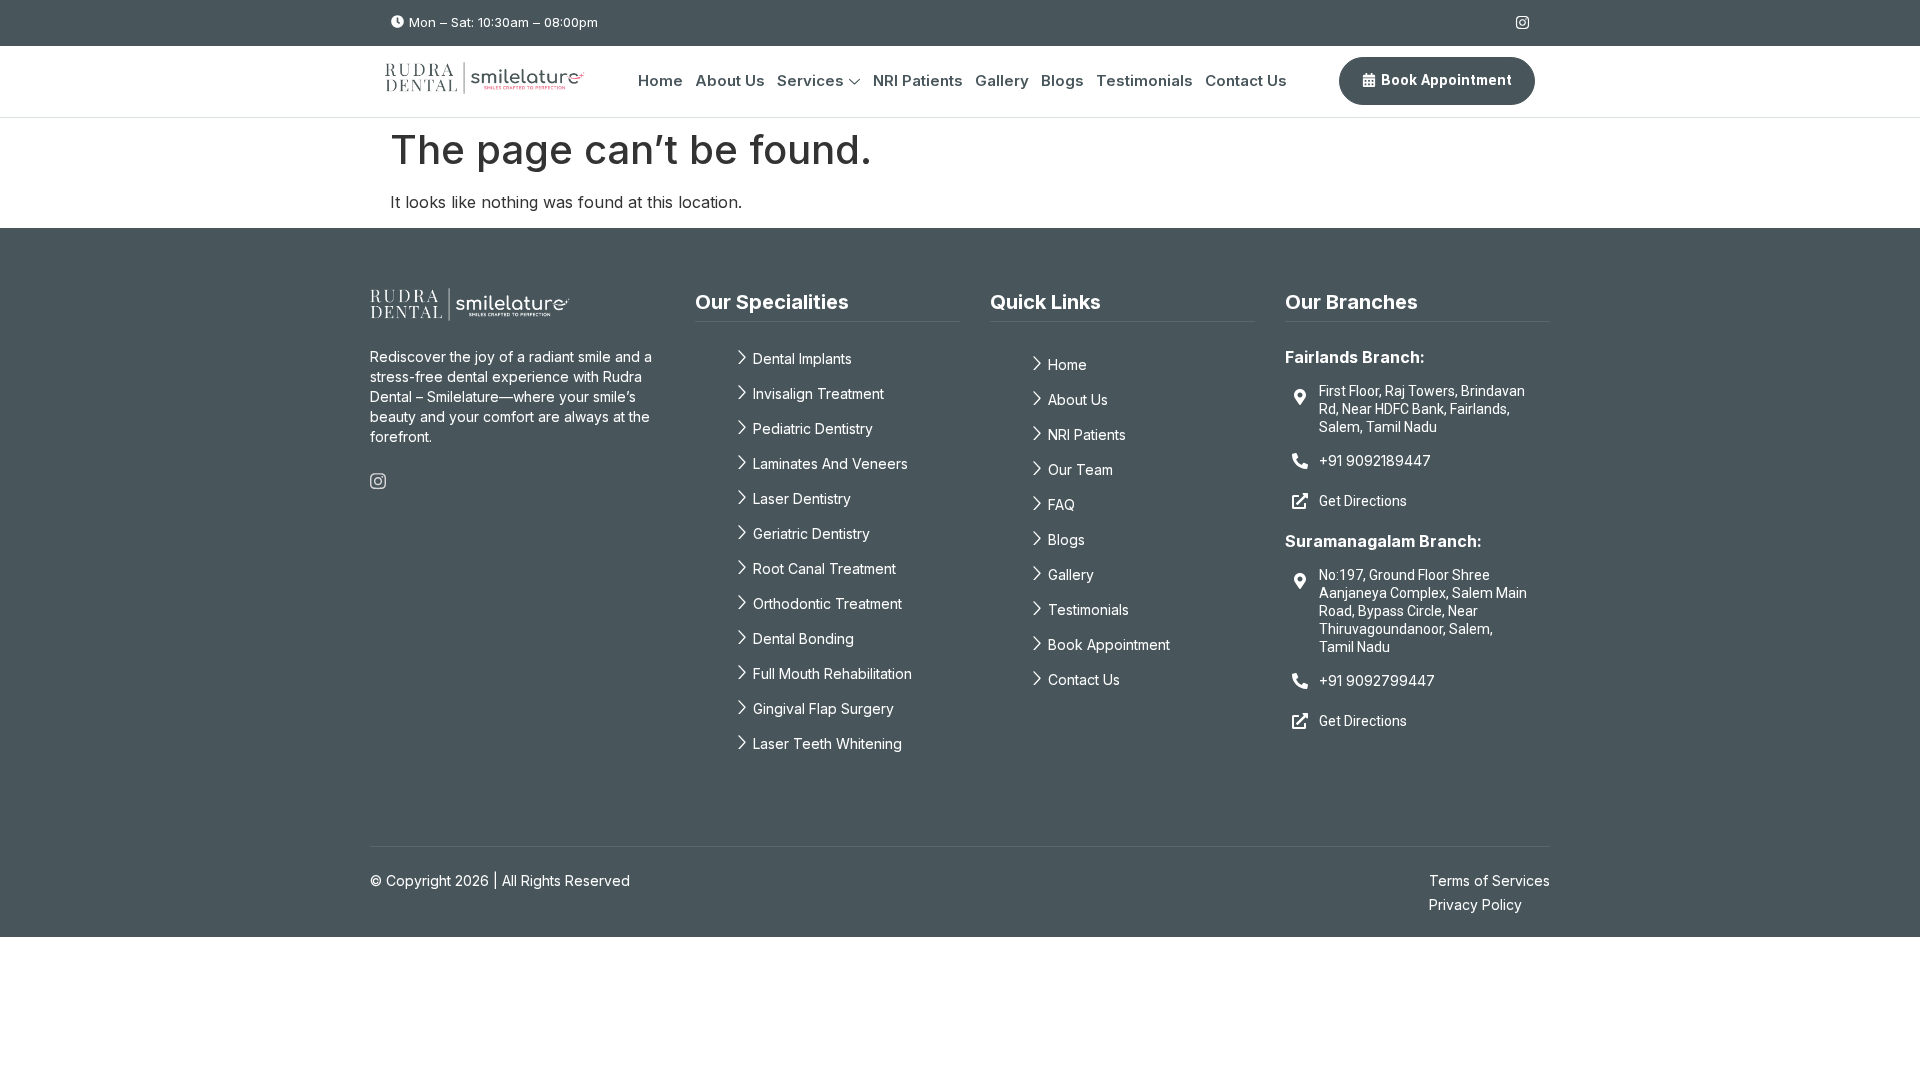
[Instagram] (1522, 22)
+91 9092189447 (1375, 460)
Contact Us (1246, 80)
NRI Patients (918, 80)
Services (810, 80)
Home (660, 80)
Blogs (1062, 80)
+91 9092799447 (1377, 680)
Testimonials (1144, 80)
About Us (730, 80)
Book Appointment (1446, 80)
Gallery (1002, 80)
